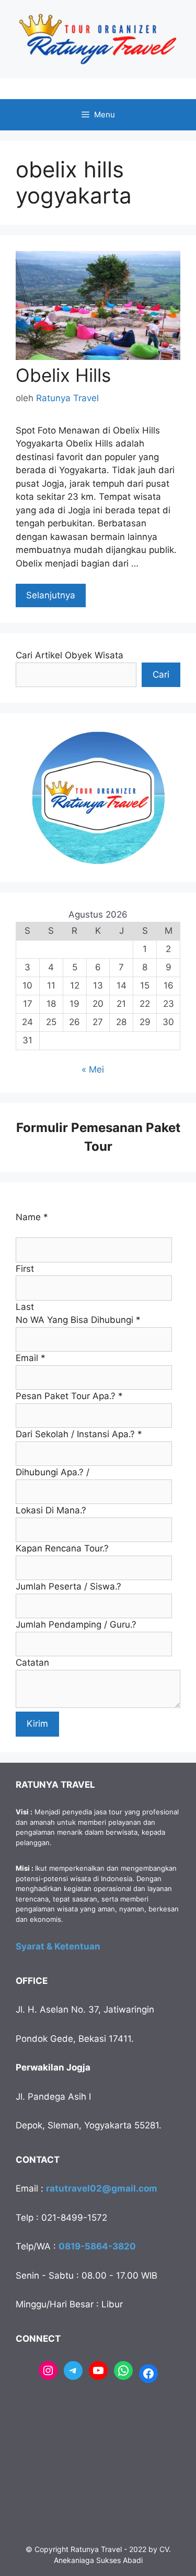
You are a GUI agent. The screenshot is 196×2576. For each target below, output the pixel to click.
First (25, 1269)
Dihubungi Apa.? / (53, 1472)
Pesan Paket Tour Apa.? (69, 1396)
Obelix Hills (63, 375)
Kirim (37, 1724)
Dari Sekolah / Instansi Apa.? (79, 1434)
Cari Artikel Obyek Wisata (70, 655)
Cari (161, 675)
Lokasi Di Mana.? (51, 1510)
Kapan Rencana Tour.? (62, 1548)
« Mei (93, 1069)
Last (25, 1307)
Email (31, 1358)
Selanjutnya (51, 595)
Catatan (32, 1663)
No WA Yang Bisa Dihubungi (78, 1320)
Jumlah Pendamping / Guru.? (76, 1624)
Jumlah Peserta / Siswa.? (68, 1586)
